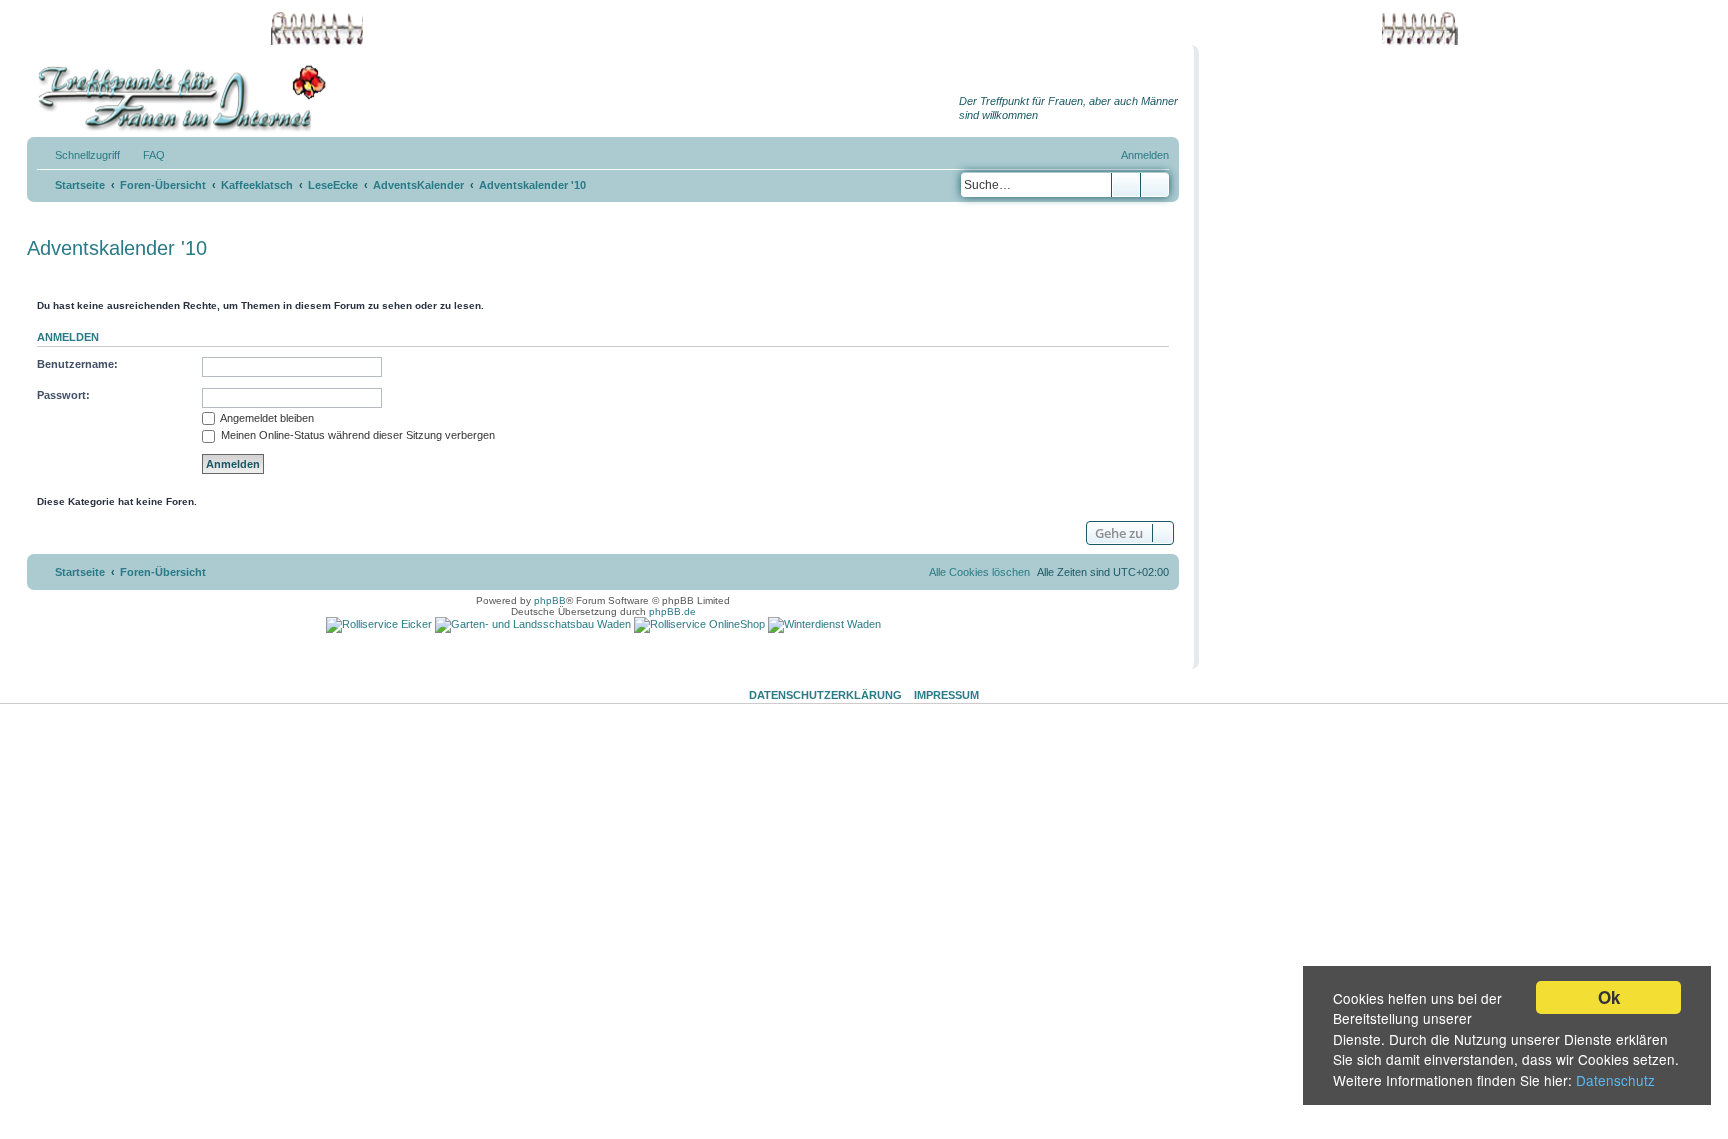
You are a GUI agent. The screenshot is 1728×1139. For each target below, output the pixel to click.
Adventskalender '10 (117, 248)
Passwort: (63, 395)
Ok (1609, 997)
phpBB (550, 600)
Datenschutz (1615, 1080)
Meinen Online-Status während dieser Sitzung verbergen (356, 435)
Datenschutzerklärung (825, 695)
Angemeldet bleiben (266, 418)
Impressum (946, 695)
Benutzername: (77, 364)
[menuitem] (145, 155)
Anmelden (68, 337)
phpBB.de (672, 611)
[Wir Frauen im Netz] (177, 98)
